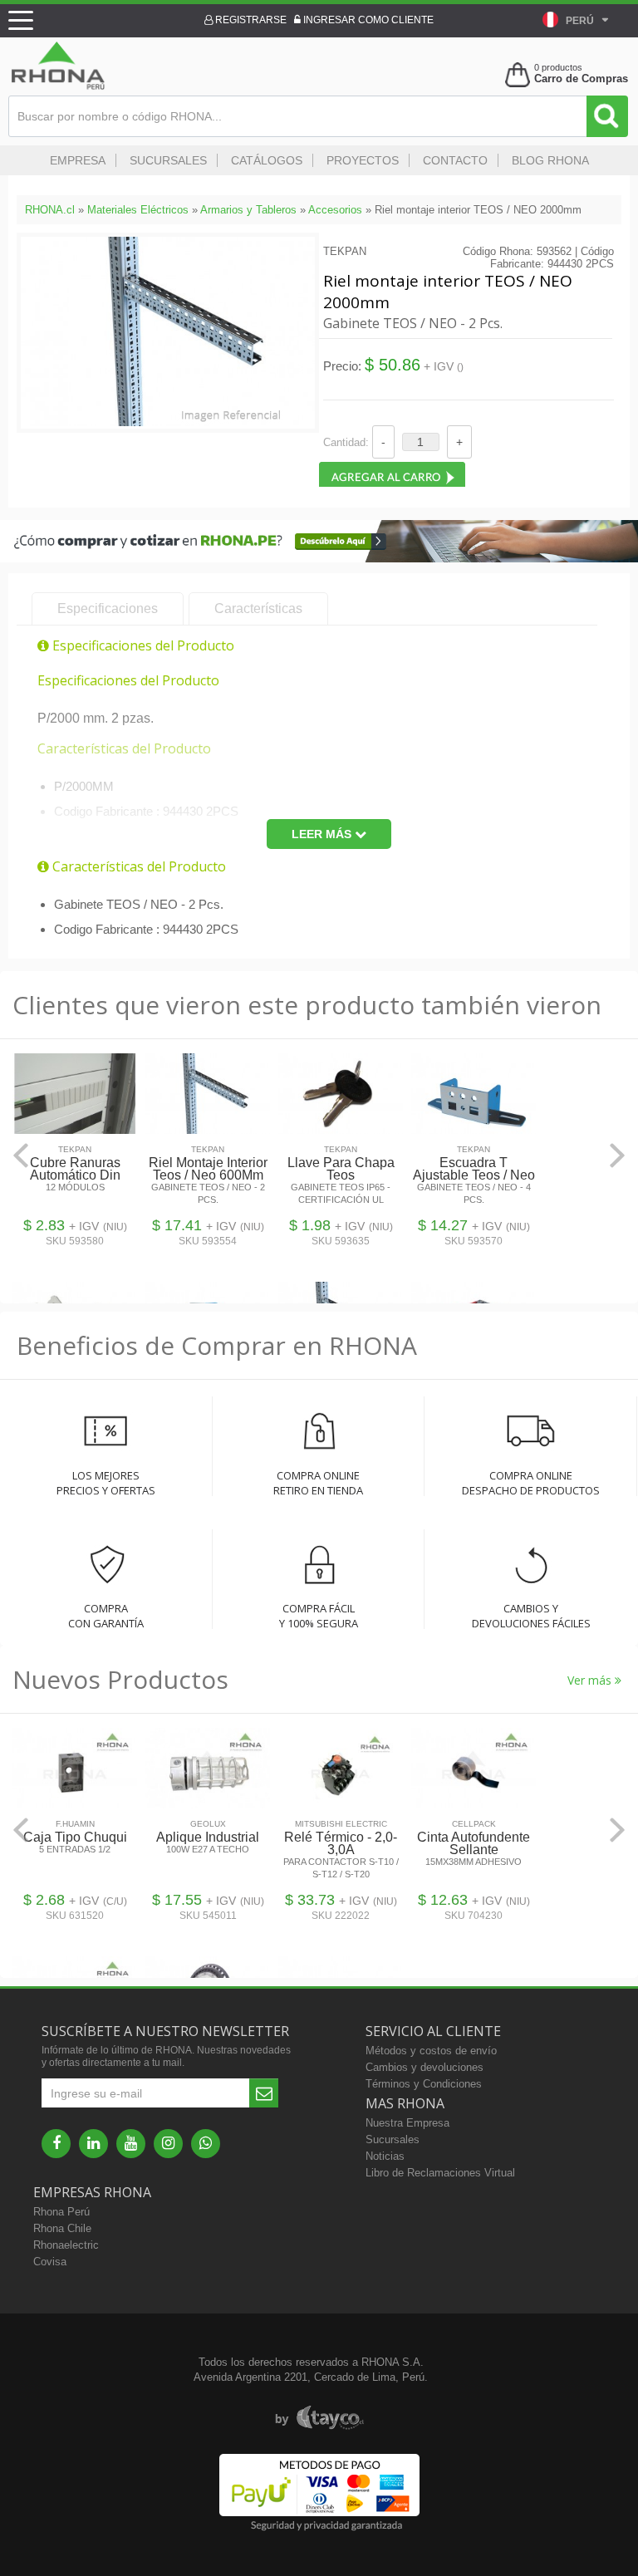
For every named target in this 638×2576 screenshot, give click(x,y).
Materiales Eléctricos (138, 210)
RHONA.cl (50, 210)
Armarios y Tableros (248, 210)
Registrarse (250, 20)
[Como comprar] (319, 559)
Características (258, 608)
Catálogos (267, 160)
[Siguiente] (617, 1155)
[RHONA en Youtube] (131, 2144)
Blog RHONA (550, 160)
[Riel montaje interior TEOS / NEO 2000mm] (168, 422)
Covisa (50, 2262)
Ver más (591, 1680)
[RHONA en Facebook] (56, 2144)
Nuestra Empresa (407, 2123)
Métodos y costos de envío (431, 2051)
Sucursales (168, 160)
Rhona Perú (61, 2212)
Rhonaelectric (66, 2245)
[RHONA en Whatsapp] (206, 2144)
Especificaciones (108, 608)
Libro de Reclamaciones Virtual (440, 2173)
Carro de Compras (581, 79)
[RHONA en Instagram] (168, 2144)
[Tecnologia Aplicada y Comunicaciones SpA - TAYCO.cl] (319, 2418)
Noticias (385, 2156)
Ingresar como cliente (367, 20)
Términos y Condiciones (424, 2084)
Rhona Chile (62, 2228)
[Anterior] (21, 1155)
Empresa (78, 160)
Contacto (455, 160)
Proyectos (363, 160)
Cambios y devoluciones (425, 2067)
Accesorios (335, 210)
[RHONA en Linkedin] (93, 2144)
